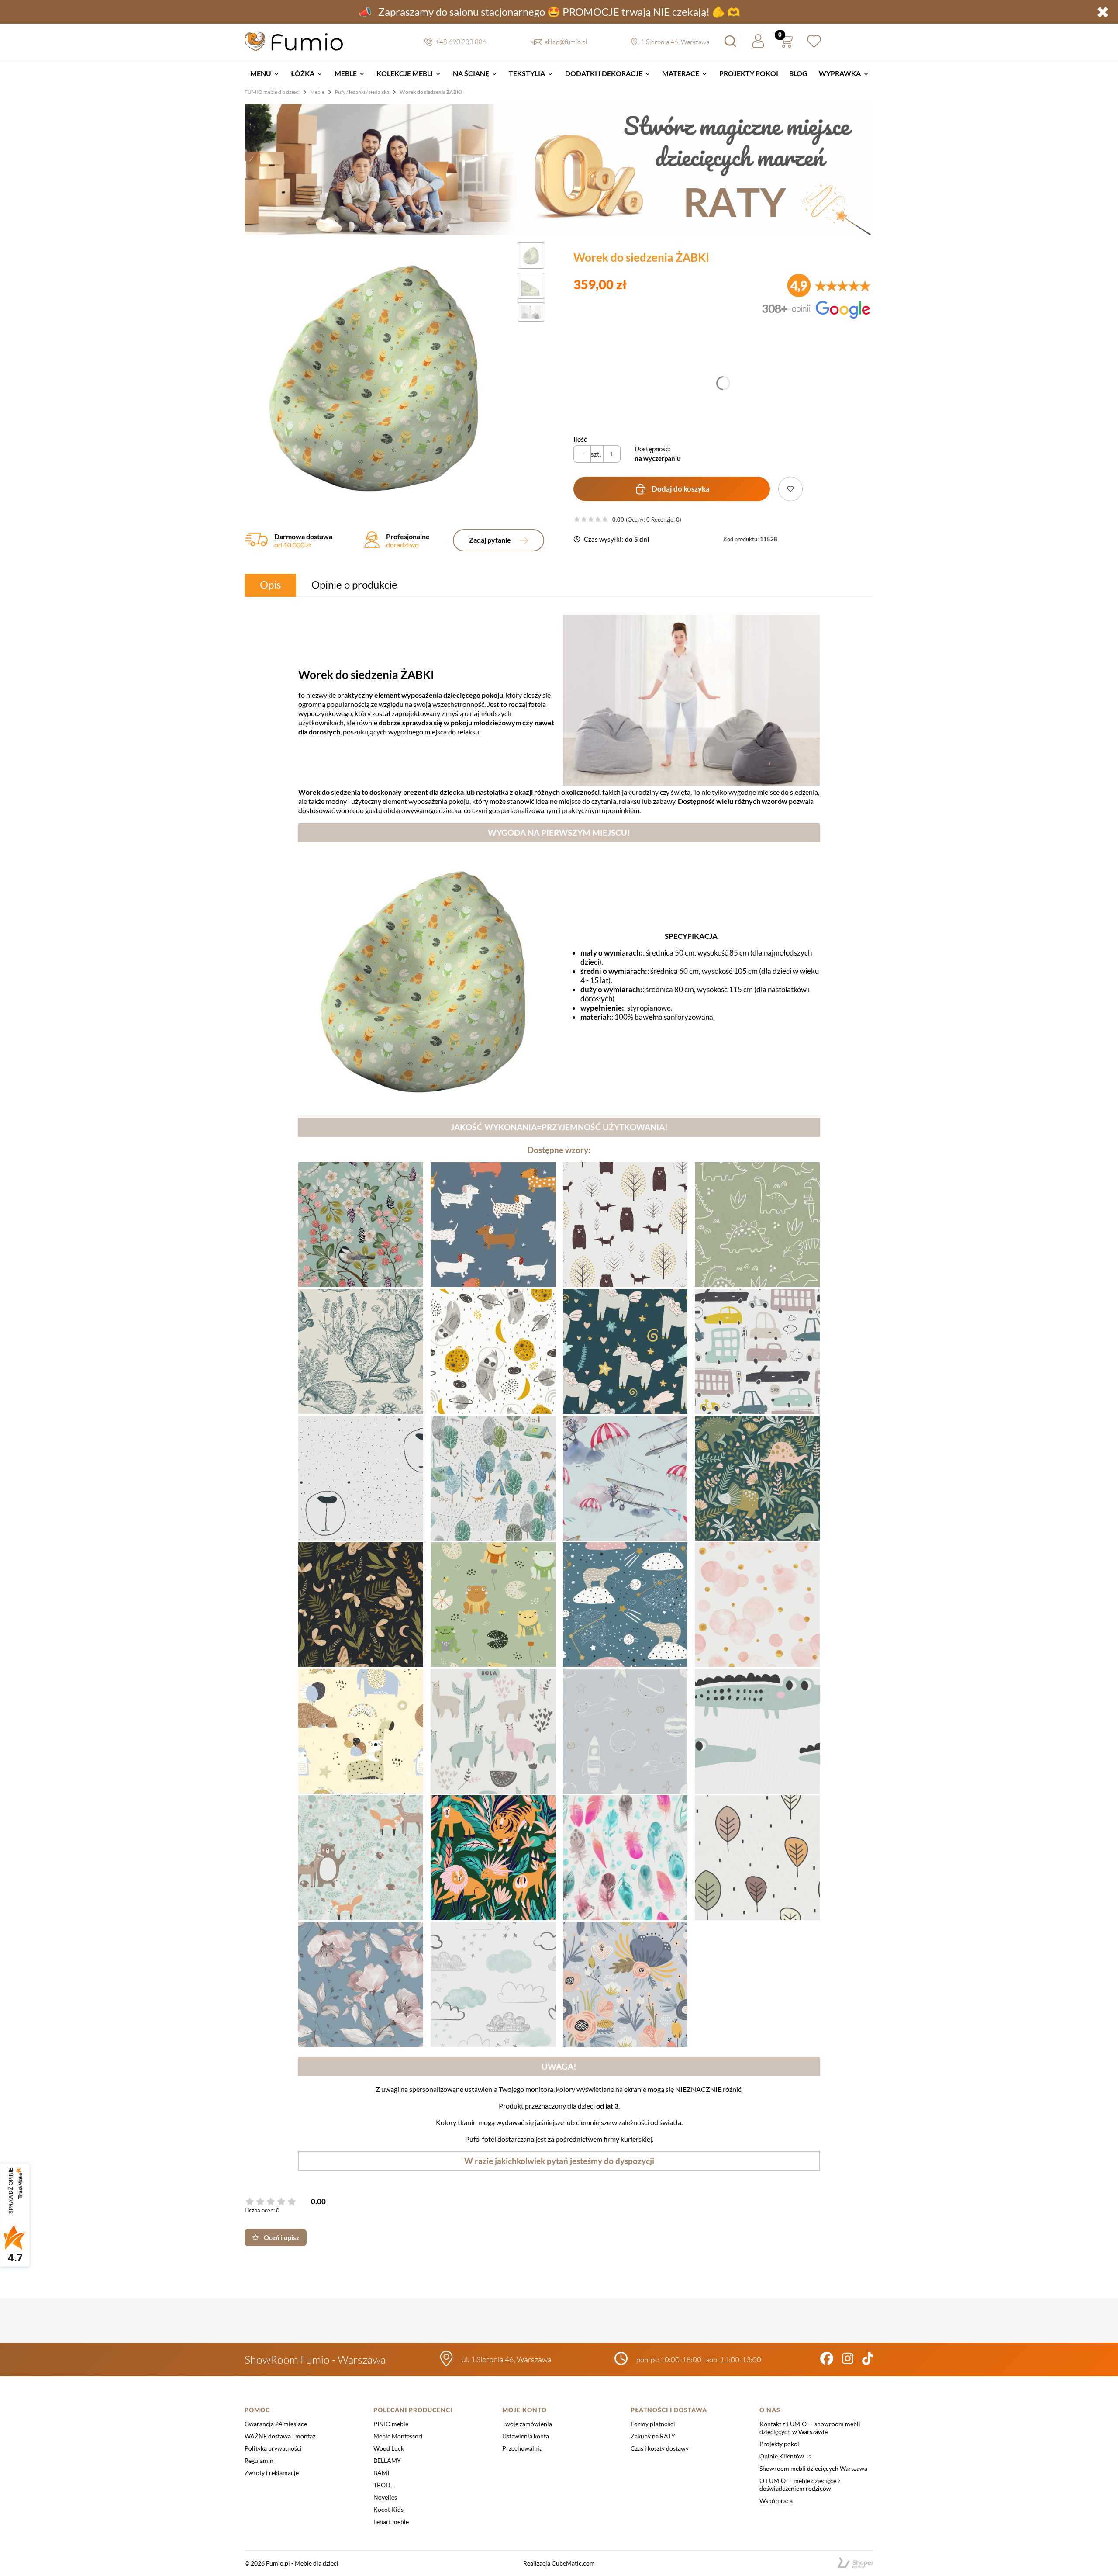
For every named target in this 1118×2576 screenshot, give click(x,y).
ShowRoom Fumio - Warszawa (315, 2360)
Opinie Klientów (782, 2456)
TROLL (383, 2485)
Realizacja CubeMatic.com (559, 2563)
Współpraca (776, 2501)
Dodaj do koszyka (681, 489)
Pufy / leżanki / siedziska (362, 92)
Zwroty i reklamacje (272, 2473)
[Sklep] (856, 2563)
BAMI (381, 2473)
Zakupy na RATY (653, 2436)
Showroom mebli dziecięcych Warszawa (813, 2468)
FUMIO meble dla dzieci (272, 92)
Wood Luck (389, 2448)
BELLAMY (387, 2460)
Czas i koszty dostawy (660, 2448)
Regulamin (259, 2460)
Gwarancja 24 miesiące (276, 2424)
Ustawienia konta (526, 2436)
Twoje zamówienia (527, 2424)
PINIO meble (391, 2424)
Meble (317, 92)
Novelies (385, 2497)
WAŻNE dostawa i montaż (280, 2436)
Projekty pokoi (779, 2444)
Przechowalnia (522, 2448)
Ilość (580, 439)
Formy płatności (653, 2424)
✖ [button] (1103, 12)
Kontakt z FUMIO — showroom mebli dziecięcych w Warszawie (810, 2428)
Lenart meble (391, 2522)
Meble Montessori (398, 2436)
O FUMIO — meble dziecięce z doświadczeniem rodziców (800, 2484)
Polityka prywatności (273, 2448)
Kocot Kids (388, 2509)
